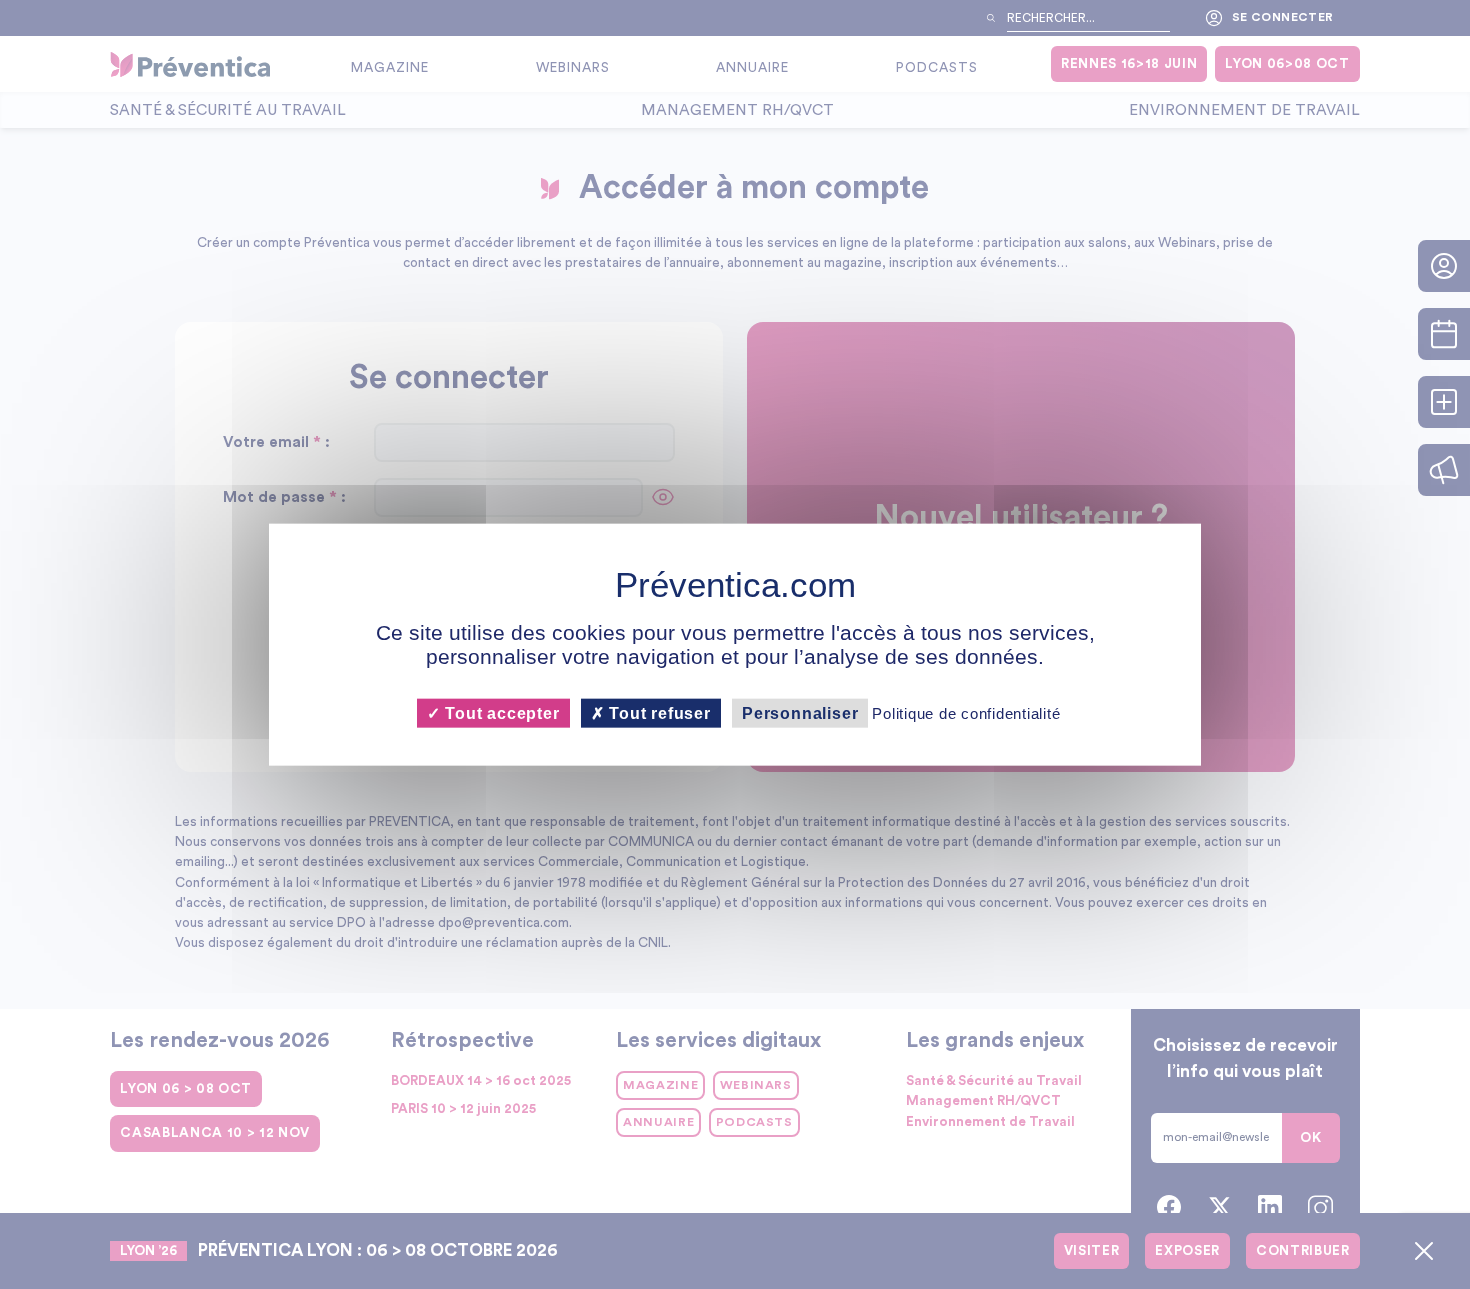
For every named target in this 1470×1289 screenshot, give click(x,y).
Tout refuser (658, 713)
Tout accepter (499, 713)
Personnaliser (800, 713)
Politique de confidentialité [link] (966, 713)
